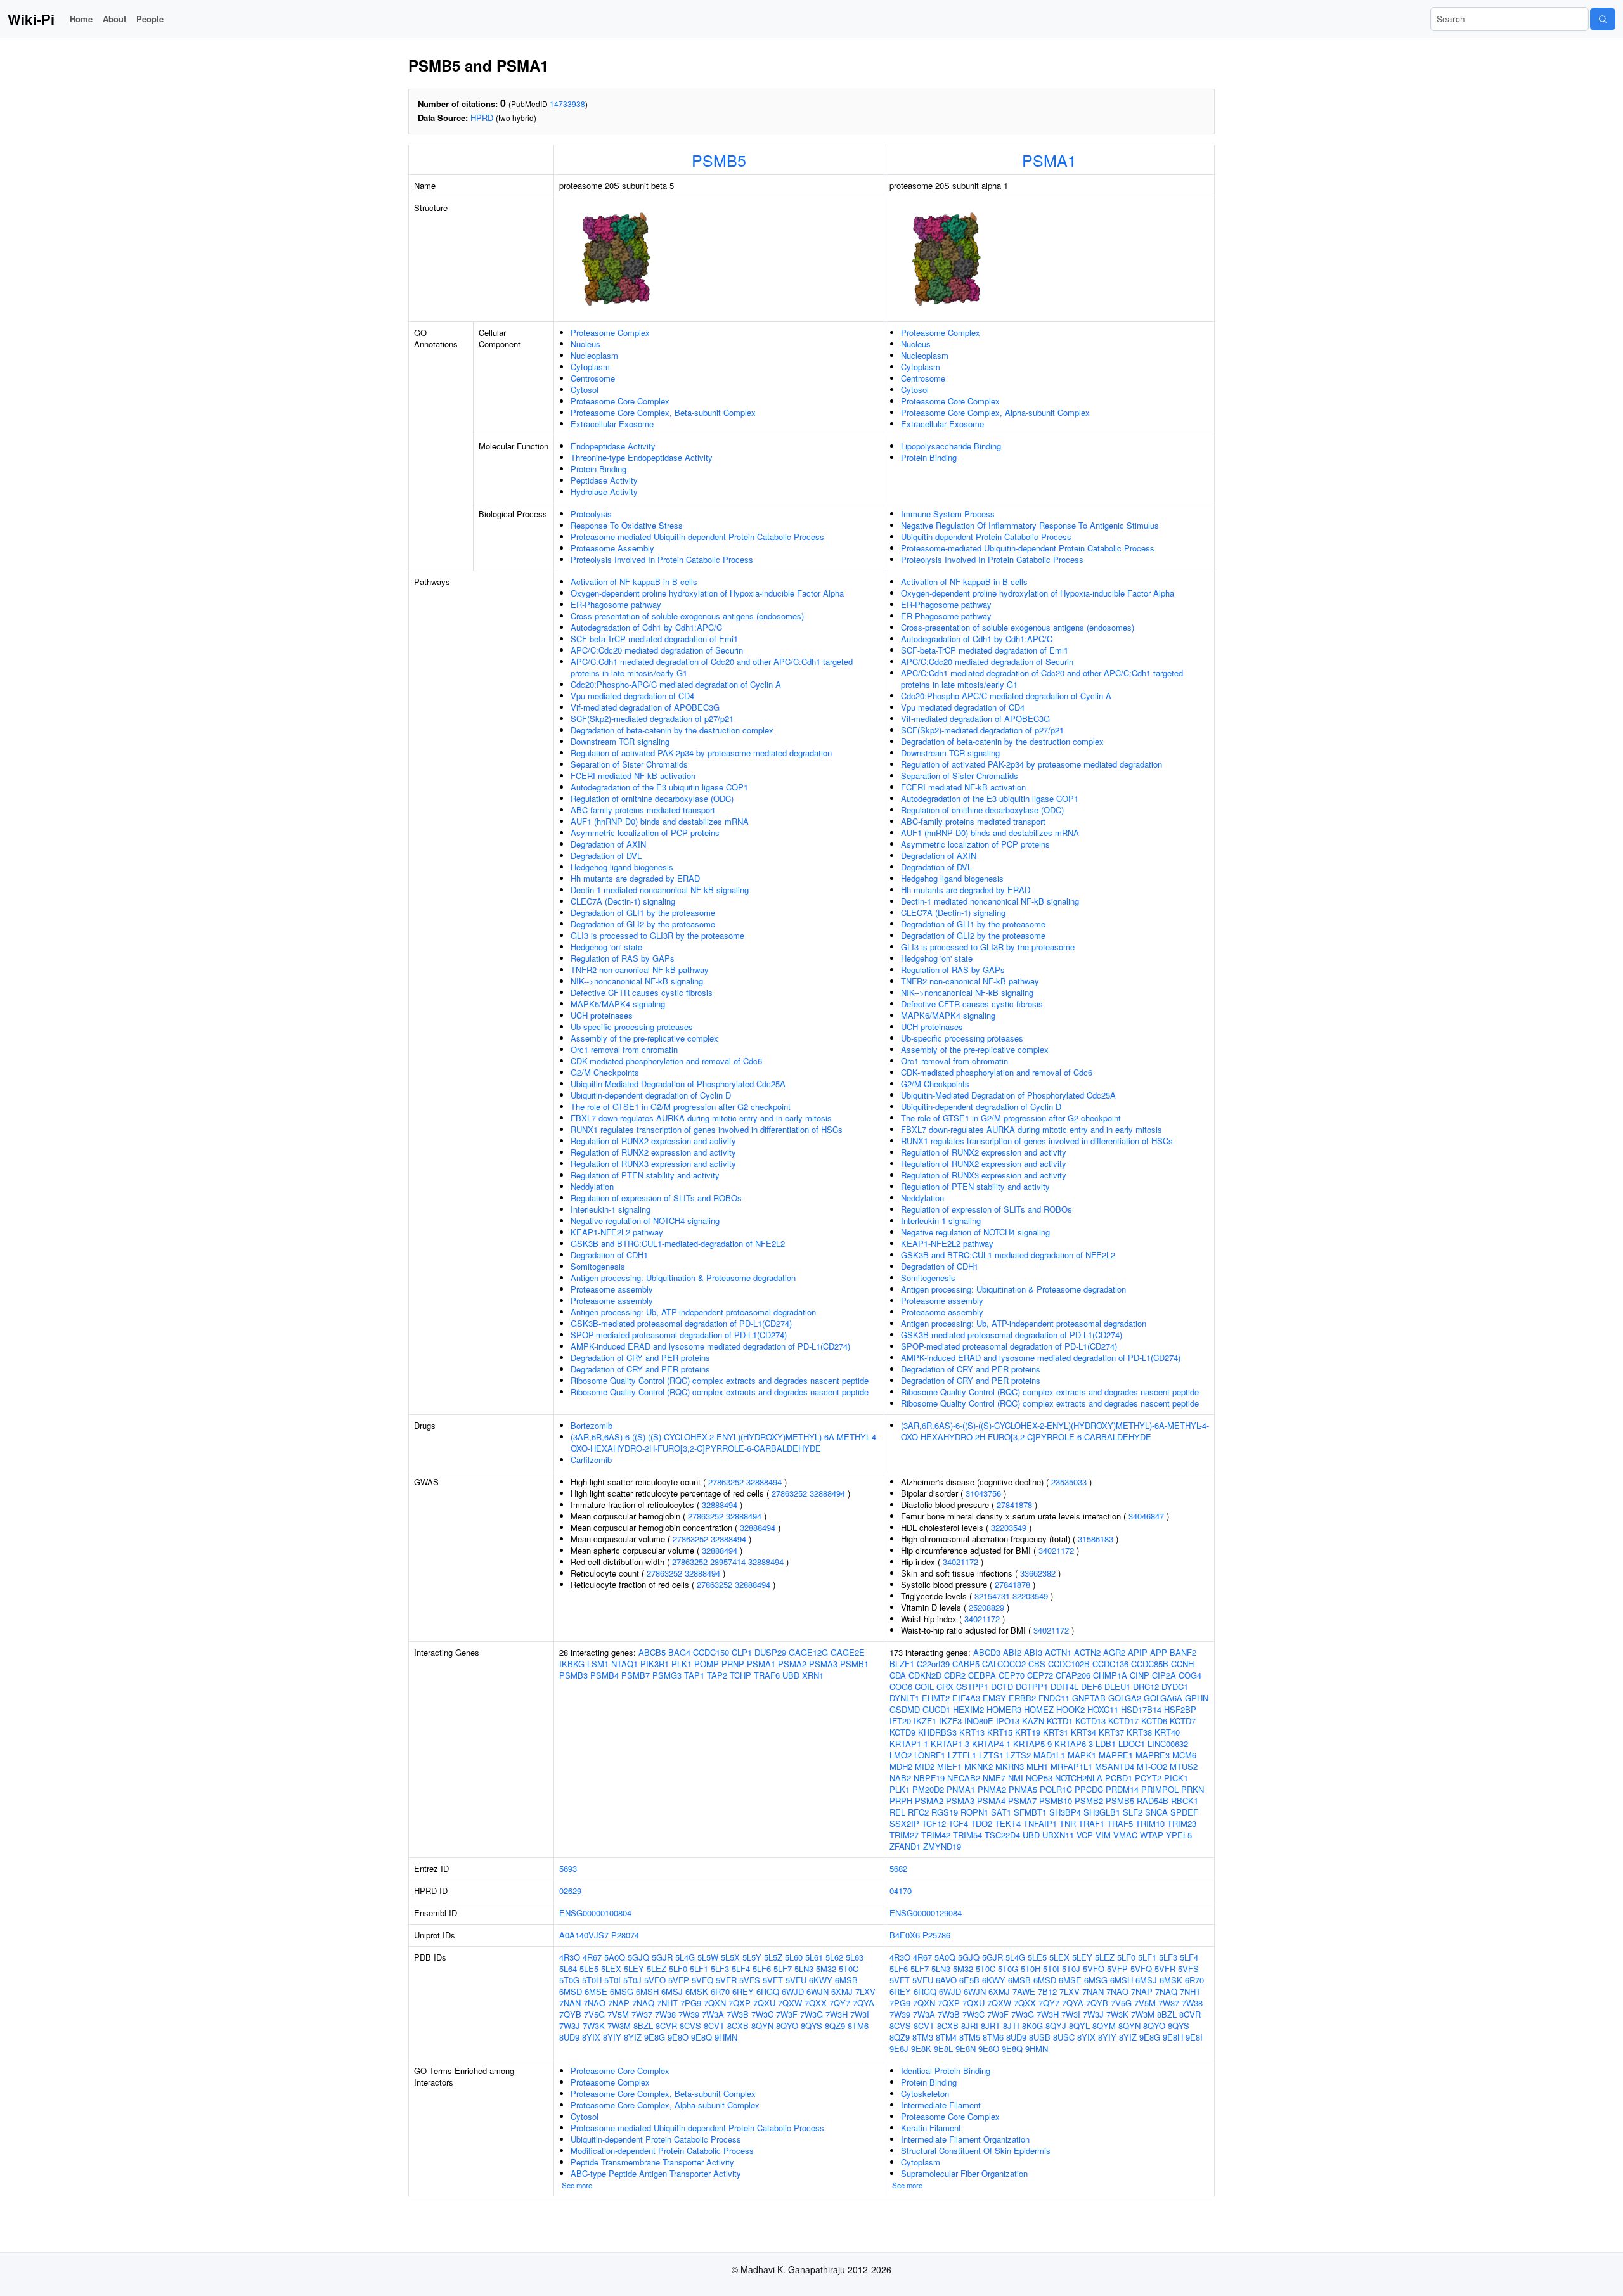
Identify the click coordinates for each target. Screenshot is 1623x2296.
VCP (1085, 1835)
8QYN (762, 2026)
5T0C (849, 1969)
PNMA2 (992, 1789)
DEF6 (1091, 1687)
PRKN (1193, 1789)
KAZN (1033, 1721)
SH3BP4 (1065, 1812)
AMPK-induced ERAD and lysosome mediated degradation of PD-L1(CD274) (710, 1346)
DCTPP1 (1032, 1687)
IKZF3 (950, 1721)
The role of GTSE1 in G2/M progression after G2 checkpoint (681, 1106)
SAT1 (1001, 1812)
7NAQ (643, 2003)
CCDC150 (711, 1652)
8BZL (643, 2026)
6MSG (622, 1991)
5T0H (592, 1980)
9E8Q (702, 2037)
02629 (570, 1891)
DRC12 (1146, 1687)
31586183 (1096, 1539)
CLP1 (742, 1652)
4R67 (592, 1957)
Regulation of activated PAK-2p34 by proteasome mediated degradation (701, 753)
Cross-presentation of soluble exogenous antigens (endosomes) (687, 616)
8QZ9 (835, 2026)
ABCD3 (987, 1652)
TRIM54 (967, 1835)
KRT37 (1111, 1732)
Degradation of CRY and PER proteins (640, 1358)
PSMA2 (792, 1664)
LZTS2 (1018, 1755)
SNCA (1156, 1812)
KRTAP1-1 (909, 1744)
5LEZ (656, 1969)
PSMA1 (1049, 160)
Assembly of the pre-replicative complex (644, 1038)
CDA (898, 1675)
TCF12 (934, 1823)
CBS (1037, 1664)
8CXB (738, 2026)
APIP (1138, 1652)
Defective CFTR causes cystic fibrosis (642, 992)
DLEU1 (1117, 1687)
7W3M (619, 2026)
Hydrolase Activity (604, 492)
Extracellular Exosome (612, 424)
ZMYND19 (942, 1846)
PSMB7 (636, 1675)
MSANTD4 (1115, 1766)
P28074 (625, 1935)
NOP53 (1039, 1778)
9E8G (655, 2037)
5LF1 (699, 1969)
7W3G (811, 2014)
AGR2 (1114, 1652)
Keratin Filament (931, 2128)
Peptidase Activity (604, 480)
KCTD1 (1060, 1721)
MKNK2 (979, 1766)
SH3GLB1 (1102, 1812)
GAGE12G (808, 1652)
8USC (1064, 2037)
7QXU (764, 2003)
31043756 (983, 1493)
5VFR (726, 1980)
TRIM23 (1182, 1823)
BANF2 (1183, 1652)
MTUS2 (1184, 1766)
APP (1159, 1652)
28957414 (728, 1562)
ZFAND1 (905, 1846)
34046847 (1146, 1516)
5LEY (634, 1969)
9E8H (1173, 2037)
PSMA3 (823, 1664)
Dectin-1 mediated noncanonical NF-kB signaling (660, 890)
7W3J (570, 2026)
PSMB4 (605, 1675)
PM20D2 (928, 1789)
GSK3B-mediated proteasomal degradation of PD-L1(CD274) (681, 1323)
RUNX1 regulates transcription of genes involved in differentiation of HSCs (707, 1129)
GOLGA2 (1125, 1698)
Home (81, 19)
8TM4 (946, 2037)
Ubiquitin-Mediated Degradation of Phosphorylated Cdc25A (678, 1084)
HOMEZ (1039, 1709)
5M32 (826, 1969)
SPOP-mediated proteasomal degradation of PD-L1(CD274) (679, 1335)
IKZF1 (925, 1721)
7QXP (740, 2003)
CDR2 (955, 1675)
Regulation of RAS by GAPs (623, 958)
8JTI (1011, 2026)
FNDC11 (1054, 1698)
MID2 (925, 1766)
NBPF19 (929, 1778)
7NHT (667, 2003)
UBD (791, 1675)
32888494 (764, 1482)
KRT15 (1000, 1732)
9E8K (921, 2048)
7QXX (816, 2003)
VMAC (1125, 1835)
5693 (568, 1868)
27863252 (726, 1482)
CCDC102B (1069, 1664)
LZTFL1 (962, 1755)
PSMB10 (1056, 1801)
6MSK (697, 1991)
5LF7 (783, 1969)
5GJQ (638, 1957)
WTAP (1152, 1835)
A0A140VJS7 (584, 1935)
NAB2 (900, 1778)
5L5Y (752, 1957)
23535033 (1069, 1482)
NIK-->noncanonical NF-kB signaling (637, 981)
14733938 (567, 104)
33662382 (1038, 1573)
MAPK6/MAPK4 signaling (618, 1004)
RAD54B (1153, 1801)
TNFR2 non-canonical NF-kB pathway (640, 970)
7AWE (1024, 1991)
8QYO (787, 2026)
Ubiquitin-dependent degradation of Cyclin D (651, 1095)
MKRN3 (1010, 1766)
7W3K (594, 2026)
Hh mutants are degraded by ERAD (635, 878)
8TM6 (858, 2026)
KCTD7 (1183, 1721)
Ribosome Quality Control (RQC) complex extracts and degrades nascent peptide (720, 1380)
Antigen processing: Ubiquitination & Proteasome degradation (683, 1278)
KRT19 (1028, 1732)
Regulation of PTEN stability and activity (645, 1175)
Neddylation (592, 1186)
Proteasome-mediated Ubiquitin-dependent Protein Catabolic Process (697, 537)
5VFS (750, 1980)
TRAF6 (767, 1675)
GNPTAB (1089, 1698)
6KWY (821, 1980)
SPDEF (1184, 1812)
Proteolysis (591, 514)
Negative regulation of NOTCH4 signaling (645, 1221)
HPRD (482, 118)
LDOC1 (1132, 1744)
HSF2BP (1180, 1709)
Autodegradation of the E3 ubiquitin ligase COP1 (659, 787)
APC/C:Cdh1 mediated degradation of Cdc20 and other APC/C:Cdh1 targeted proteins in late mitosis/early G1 (712, 667)
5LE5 (589, 1969)
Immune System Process (948, 514)
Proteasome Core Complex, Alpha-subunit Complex (995, 412)
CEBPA (982, 1675)
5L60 (794, 1957)
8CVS (690, 2026)
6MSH (647, 1991)
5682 (898, 1868)
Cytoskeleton (925, 2093)
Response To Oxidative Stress (627, 525)
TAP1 (694, 1675)
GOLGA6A (1163, 1698)
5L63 (855, 1957)
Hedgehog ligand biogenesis (622, 867)
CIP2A (1164, 1675)
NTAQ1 (624, 1664)
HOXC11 (1103, 1709)
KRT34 (1083, 1732)
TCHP (740, 1675)
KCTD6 (1154, 1721)
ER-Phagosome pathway (616, 604)
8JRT (991, 2026)
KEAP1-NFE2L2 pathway (617, 1232)
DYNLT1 (904, 1698)
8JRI (970, 2026)
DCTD (1002, 1687)
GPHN (1197, 1698)
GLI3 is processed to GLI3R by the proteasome (657, 935)
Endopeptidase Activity (613, 446)
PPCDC (1089, 1789)
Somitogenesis (598, 1266)
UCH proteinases (602, 1015)
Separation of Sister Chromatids (629, 764)
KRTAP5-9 (1032, 1744)
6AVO (946, 1980)
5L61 (814, 1957)
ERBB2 (1022, 1698)
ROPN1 (974, 1812)
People (150, 19)
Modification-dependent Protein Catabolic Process (662, 2151)
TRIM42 (936, 1835)
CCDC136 (1110, 1664)
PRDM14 (1122, 1789)
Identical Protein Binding (946, 2071)
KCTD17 (1123, 1721)
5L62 (834, 1957)
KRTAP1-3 (950, 1744)
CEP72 (1040, 1675)
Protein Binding (598, 469)
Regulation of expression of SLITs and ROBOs (656, 1198)
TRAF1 (1091, 1823)
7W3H (837, 2014)
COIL (924, 1687)
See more (577, 2185)
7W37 (642, 2014)
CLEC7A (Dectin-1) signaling (623, 901)
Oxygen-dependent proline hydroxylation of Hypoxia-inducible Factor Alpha (707, 593)
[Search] (1603, 19)
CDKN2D (925, 1675)
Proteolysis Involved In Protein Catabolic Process (662, 559)
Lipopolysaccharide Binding (951, 446)
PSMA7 (1022, 1801)
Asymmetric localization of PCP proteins (645, 833)
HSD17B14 (1141, 1709)
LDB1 (1106, 1744)
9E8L (943, 2048)
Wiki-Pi (31, 19)
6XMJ (842, 1991)
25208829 (986, 1607)
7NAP (619, 2003)
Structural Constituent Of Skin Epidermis (976, 2151)
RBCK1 (1185, 1801)
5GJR (662, 1957)
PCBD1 (1119, 1778)
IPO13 (1008, 1721)
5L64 (568, 1969)
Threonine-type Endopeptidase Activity (642, 457)
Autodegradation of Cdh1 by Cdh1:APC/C (646, 627)
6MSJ (672, 1991)
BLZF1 (902, 1664)
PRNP (733, 1664)
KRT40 (1167, 1732)
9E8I (1194, 2037)
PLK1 (682, 1664)
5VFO (655, 1980)
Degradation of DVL (606, 855)
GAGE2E (848, 1652)
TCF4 (958, 1823)
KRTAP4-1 (991, 1744)
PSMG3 (667, 1675)
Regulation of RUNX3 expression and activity (653, 1164)
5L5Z (773, 1957)
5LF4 (741, 1969)
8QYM (1104, 2026)
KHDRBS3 (937, 1732)
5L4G (685, 1957)
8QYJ (1056, 2026)
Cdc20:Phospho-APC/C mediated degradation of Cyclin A (676, 684)
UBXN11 (1058, 1835)
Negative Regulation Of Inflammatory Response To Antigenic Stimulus (1030, 525)
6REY (743, 1991)
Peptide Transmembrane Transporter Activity (652, 2162)
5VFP (679, 1980)
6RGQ (768, 1991)
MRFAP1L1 (1071, 1766)
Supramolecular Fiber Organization (964, 2173)
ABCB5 (652, 1652)
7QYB (570, 2014)
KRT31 (1056, 1732)
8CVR (666, 2026)
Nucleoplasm (594, 355)
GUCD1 (936, 1709)
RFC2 (918, 1812)
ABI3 (1033, 1652)
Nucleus (585, 344)
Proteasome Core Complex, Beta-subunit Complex (663, 412)
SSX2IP (904, 1823)
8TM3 (923, 2037)
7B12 (1047, 1991)
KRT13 (972, 1732)
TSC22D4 (1002, 1835)
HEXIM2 (968, 1709)
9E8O (678, 2037)
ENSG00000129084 (926, 1913)
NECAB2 (964, 1778)
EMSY (994, 1698)
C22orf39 (933, 1664)
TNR (1068, 1823)
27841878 (1014, 1505)
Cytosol (585, 390)
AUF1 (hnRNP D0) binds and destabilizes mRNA (660, 821)
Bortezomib (592, 1425)
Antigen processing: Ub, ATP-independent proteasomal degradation (693, 1312)
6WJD (793, 1991)
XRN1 (813, 1675)
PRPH (901, 1801)
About (114, 19)
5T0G (569, 1980)
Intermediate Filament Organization (965, 2139)
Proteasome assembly (612, 1289)
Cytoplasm (590, 367)
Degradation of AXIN (608, 844)
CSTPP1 (972, 1687)
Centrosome (593, 378)
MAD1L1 (1049, 1755)
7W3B (738, 2014)
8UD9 (569, 2037)
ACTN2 (1087, 1652)
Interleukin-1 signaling (611, 1209)
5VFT (773, 1980)
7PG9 (691, 2003)
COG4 (1190, 1675)
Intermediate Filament (941, 2105)
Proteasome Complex (610, 332)
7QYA (863, 2003)
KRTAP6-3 (1074, 1744)
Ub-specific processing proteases (632, 1027)
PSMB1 (854, 1664)
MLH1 (1037, 1766)
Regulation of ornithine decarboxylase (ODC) (652, 798)
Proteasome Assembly (612, 548)
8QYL (1079, 2026)
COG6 (901, 1687)
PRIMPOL (1160, 1789)
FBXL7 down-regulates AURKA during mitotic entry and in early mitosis (701, 1118)
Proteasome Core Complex (620, 401)
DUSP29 (770, 1652)
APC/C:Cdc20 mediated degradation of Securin (657, 650)
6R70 (720, 1991)
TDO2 (981, 1823)
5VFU (796, 1980)
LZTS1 (991, 1755)
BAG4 (679, 1652)
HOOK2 (1070, 1709)
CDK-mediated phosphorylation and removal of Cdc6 (666, 1061)
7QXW (790, 2003)
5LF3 (720, 1969)
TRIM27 (904, 1835)
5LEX (611, 1969)
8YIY (612, 2037)
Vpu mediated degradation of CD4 (632, 696)
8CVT (714, 2026)
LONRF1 (930, 1755)
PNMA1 (961, 1789)
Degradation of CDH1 (609, 1255)
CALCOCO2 (1004, 1664)
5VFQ (702, 1980)
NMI (1016, 1778)
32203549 (1009, 1527)
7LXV (865, 1991)
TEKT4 (1008, 1823)
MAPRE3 (1153, 1755)
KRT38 (1139, 1732)
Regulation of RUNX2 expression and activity (653, 1141)
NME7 (994, 1778)
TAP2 (717, 1675)
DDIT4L (1064, 1687)
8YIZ (633, 2037)
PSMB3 (573, 1675)
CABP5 (966, 1664)
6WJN (818, 1991)
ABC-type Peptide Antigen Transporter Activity (656, 2173)
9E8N (966, 2048)
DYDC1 (1175, 1687)
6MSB (846, 1980)
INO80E (979, 1721)
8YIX (591, 2037)
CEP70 (1012, 1675)
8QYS (811, 2026)
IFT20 (900, 1721)
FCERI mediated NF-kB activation (633, 776)
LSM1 (598, 1664)
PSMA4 (991, 1801)
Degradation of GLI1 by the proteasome (643, 913)
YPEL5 (1179, 1835)
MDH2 (901, 1766)
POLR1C (1056, 1789)
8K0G (1032, 2026)
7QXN (715, 2003)
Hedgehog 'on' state (606, 947)
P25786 (936, 1935)
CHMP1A (1110, 1675)
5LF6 (762, 1969)
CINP (1140, 1675)
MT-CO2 (1152, 1766)
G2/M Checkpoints (605, 1072)
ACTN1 (1058, 1652)
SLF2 (1133, 1812)
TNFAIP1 (1040, 1823)
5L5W (708, 1957)
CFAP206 (1073, 1675)
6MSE (596, 1991)
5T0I (612, 1980)
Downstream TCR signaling (620, 741)
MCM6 (1184, 1755)
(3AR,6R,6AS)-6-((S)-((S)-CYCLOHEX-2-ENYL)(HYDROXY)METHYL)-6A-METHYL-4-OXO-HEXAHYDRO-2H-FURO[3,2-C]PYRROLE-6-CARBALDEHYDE (725, 1442)
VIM (1103, 1835)
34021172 (1056, 1550)
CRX (945, 1687)
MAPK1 (1082, 1755)
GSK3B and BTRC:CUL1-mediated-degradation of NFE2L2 (678, 1243)
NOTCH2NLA (1079, 1778)
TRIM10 (1150, 1823)
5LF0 (678, 1969)
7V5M (618, 2014)
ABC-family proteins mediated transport (643, 810)
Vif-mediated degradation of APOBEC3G (645, 707)
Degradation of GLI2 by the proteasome (643, 924)
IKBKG (572, 1664)
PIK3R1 (655, 1664)
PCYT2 (1148, 1778)
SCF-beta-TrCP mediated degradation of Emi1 (654, 639)
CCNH (1182, 1664)
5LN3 (804, 1969)
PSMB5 (719, 160)
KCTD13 (1090, 1721)
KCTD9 (902, 1732)
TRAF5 (1120, 1823)
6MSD (571, 1991)
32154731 (992, 1596)
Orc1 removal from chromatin (624, 1049)
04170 (901, 1891)
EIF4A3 (966, 1698)
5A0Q (615, 1957)
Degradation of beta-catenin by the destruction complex (672, 730)
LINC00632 (1168, 1744)
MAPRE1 (1116, 1755)
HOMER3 (1004, 1709)
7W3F (787, 2014)
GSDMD (905, 1709)
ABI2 (1012, 1652)
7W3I (860, 2014)
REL (897, 1812)
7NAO (594, 2003)
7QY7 (840, 2003)
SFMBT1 (1030, 1812)
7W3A (713, 2014)
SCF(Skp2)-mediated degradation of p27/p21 (652, 719)
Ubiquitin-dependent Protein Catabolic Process (986, 537)
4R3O (570, 1957)
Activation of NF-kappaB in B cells (634, 582)
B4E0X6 (905, 1935)
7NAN (570, 2003)
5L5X (730, 1957)
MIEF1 (949, 1766)
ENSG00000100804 (595, 1913)
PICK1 (1176, 1778)
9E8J (899, 2048)
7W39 (689, 2014)
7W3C (762, 2014)
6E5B (969, 1980)
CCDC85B (1150, 1664)
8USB (1040, 2037)
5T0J (632, 1980)
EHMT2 (936, 1698)
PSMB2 (1089, 1801)
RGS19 (945, 1812)
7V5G (594, 2014)
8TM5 (970, 2037)
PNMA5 (1023, 1789)
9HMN (726, 2037)
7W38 (665, 2014)
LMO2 (901, 1755)
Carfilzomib (591, 1460)
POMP (707, 1664)
